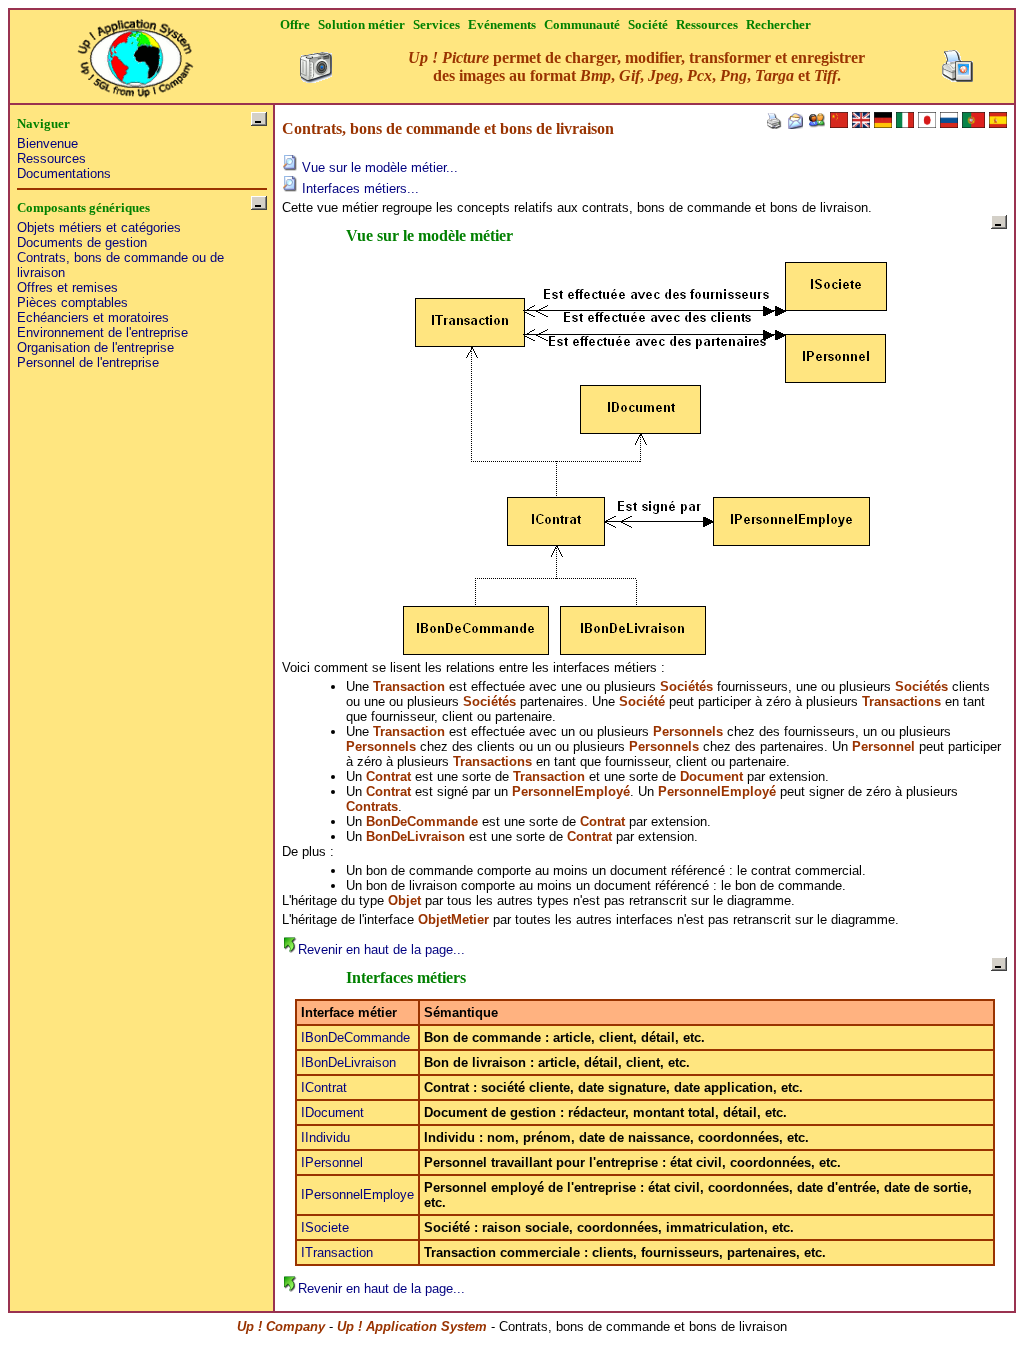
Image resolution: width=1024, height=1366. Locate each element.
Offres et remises (67, 287)
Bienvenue (47, 143)
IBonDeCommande (355, 1037)
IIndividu (325, 1137)
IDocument (332, 1112)
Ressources (51, 158)
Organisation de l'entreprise (95, 347)
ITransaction (337, 1252)
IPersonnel (332, 1162)
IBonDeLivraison (348, 1062)
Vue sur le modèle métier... (378, 167)
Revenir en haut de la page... (381, 949)
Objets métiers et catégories (99, 227)
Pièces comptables (72, 302)
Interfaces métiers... (358, 188)
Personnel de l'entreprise (88, 362)
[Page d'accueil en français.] (135, 52)
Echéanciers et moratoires (93, 317)
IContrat (324, 1087)
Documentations (64, 173)
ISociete (325, 1227)
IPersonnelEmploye (357, 1194)
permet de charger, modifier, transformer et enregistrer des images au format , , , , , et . (636, 66)
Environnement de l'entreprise (102, 332)
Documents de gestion (82, 242)
